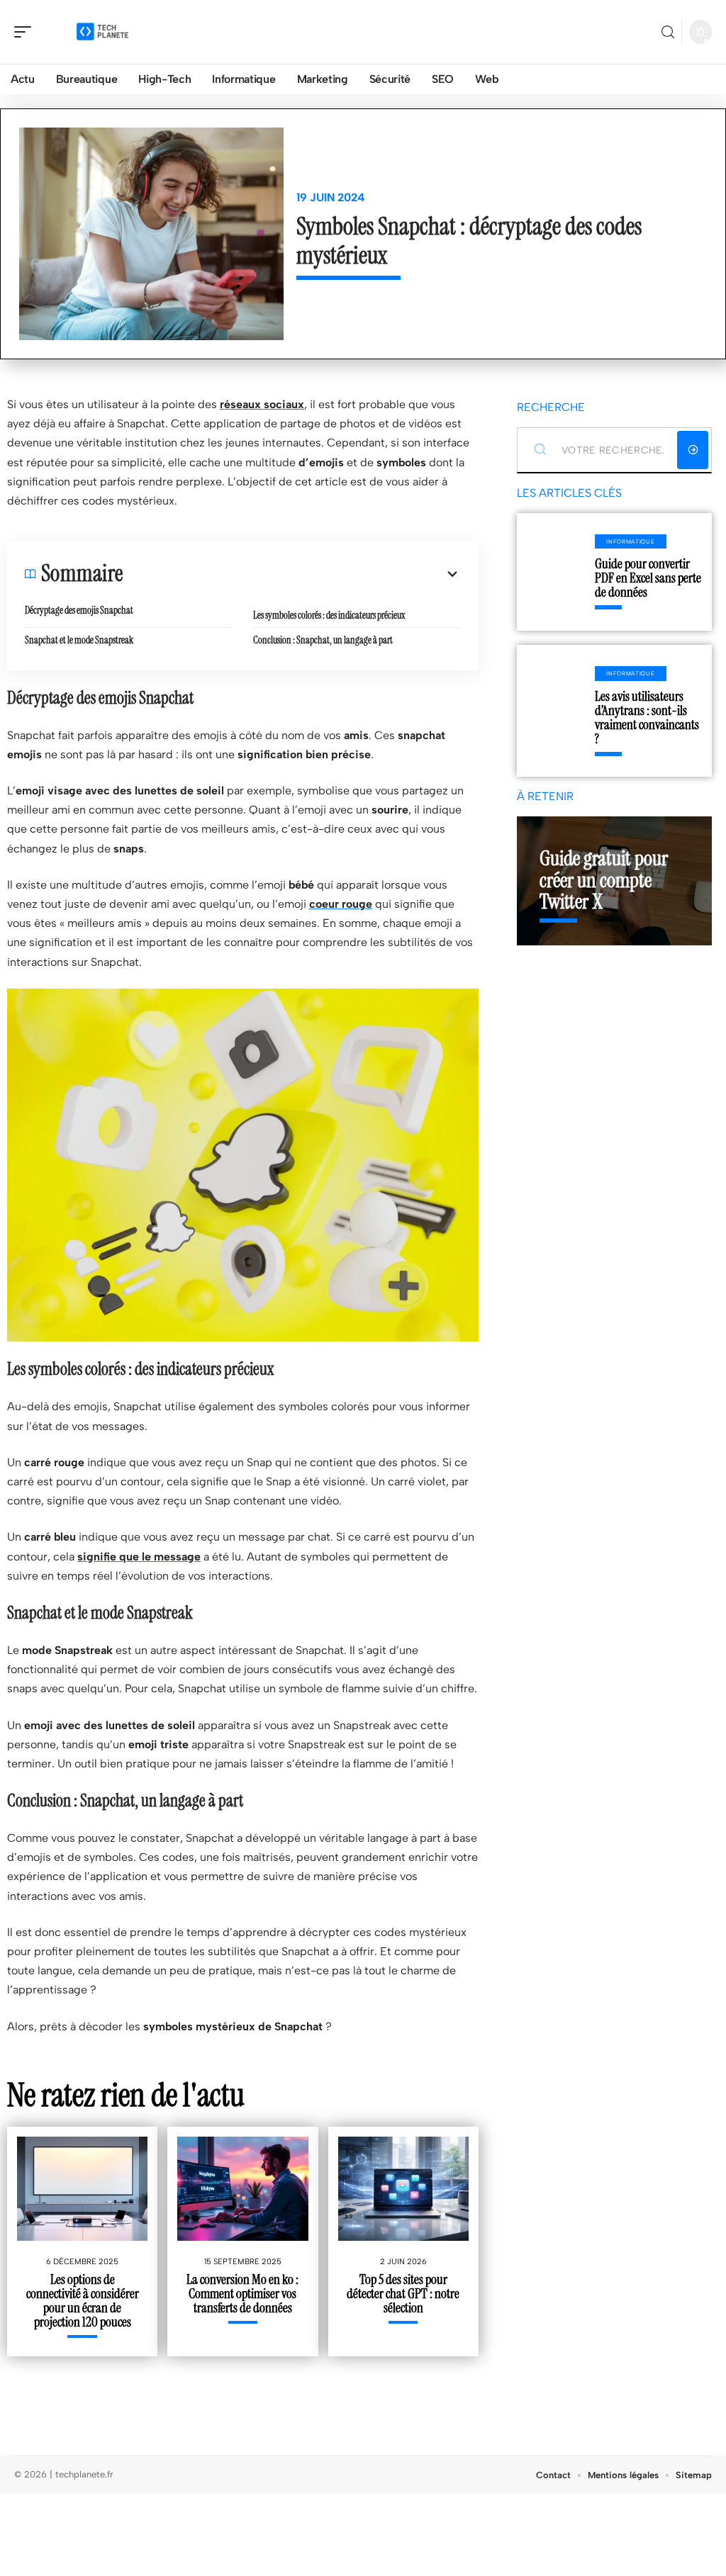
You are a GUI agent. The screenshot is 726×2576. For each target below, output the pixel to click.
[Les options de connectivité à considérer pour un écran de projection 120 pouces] (82, 2189)
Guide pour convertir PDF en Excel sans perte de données (648, 578)
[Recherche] (668, 32)
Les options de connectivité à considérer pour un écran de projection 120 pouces (83, 2301)
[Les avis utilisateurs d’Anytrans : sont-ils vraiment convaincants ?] (556, 711)
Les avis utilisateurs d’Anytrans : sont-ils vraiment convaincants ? (647, 718)
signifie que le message (139, 1557)
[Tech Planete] (102, 32)
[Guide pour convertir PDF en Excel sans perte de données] (556, 572)
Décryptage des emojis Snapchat (79, 610)
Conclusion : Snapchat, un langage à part (323, 640)
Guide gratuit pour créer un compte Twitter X (604, 880)
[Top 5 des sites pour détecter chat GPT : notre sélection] (403, 2189)
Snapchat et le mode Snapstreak (79, 640)
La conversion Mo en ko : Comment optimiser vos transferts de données (242, 2294)
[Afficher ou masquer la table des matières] (292, 574)
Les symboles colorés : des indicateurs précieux (329, 615)
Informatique (630, 541)
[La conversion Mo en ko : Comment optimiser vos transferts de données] (242, 2189)
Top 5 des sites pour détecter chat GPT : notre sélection (403, 2294)
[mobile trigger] (26, 32)
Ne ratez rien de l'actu (126, 2095)
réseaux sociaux (262, 404)
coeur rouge (341, 904)
